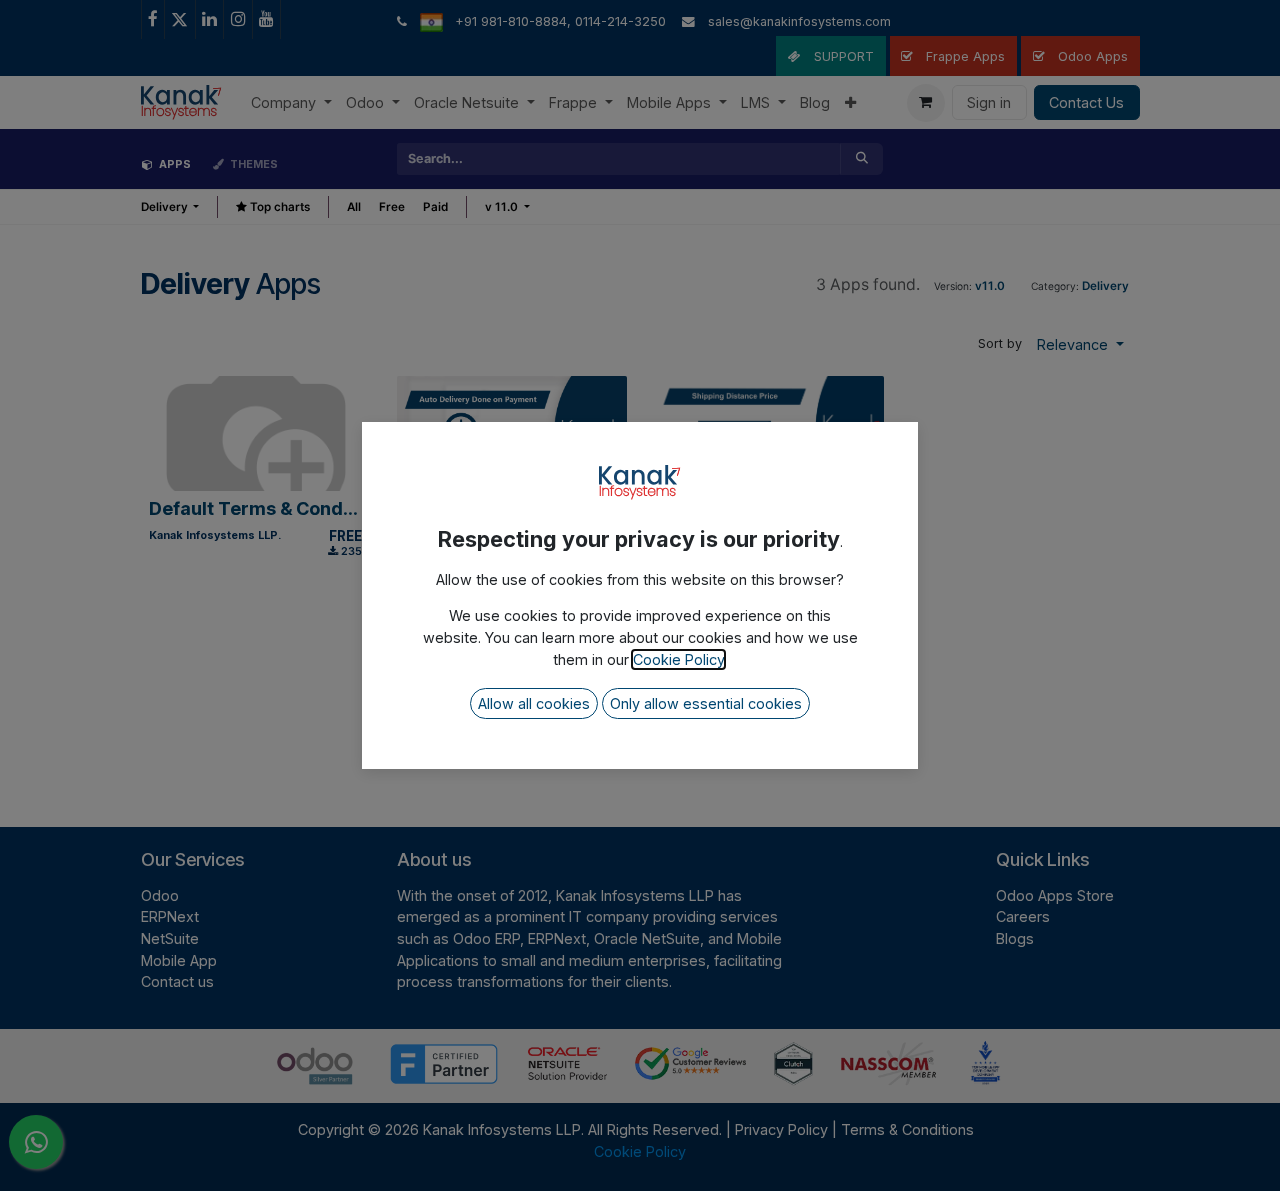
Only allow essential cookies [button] (706, 703)
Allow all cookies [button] (534, 703)
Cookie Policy (678, 659)
